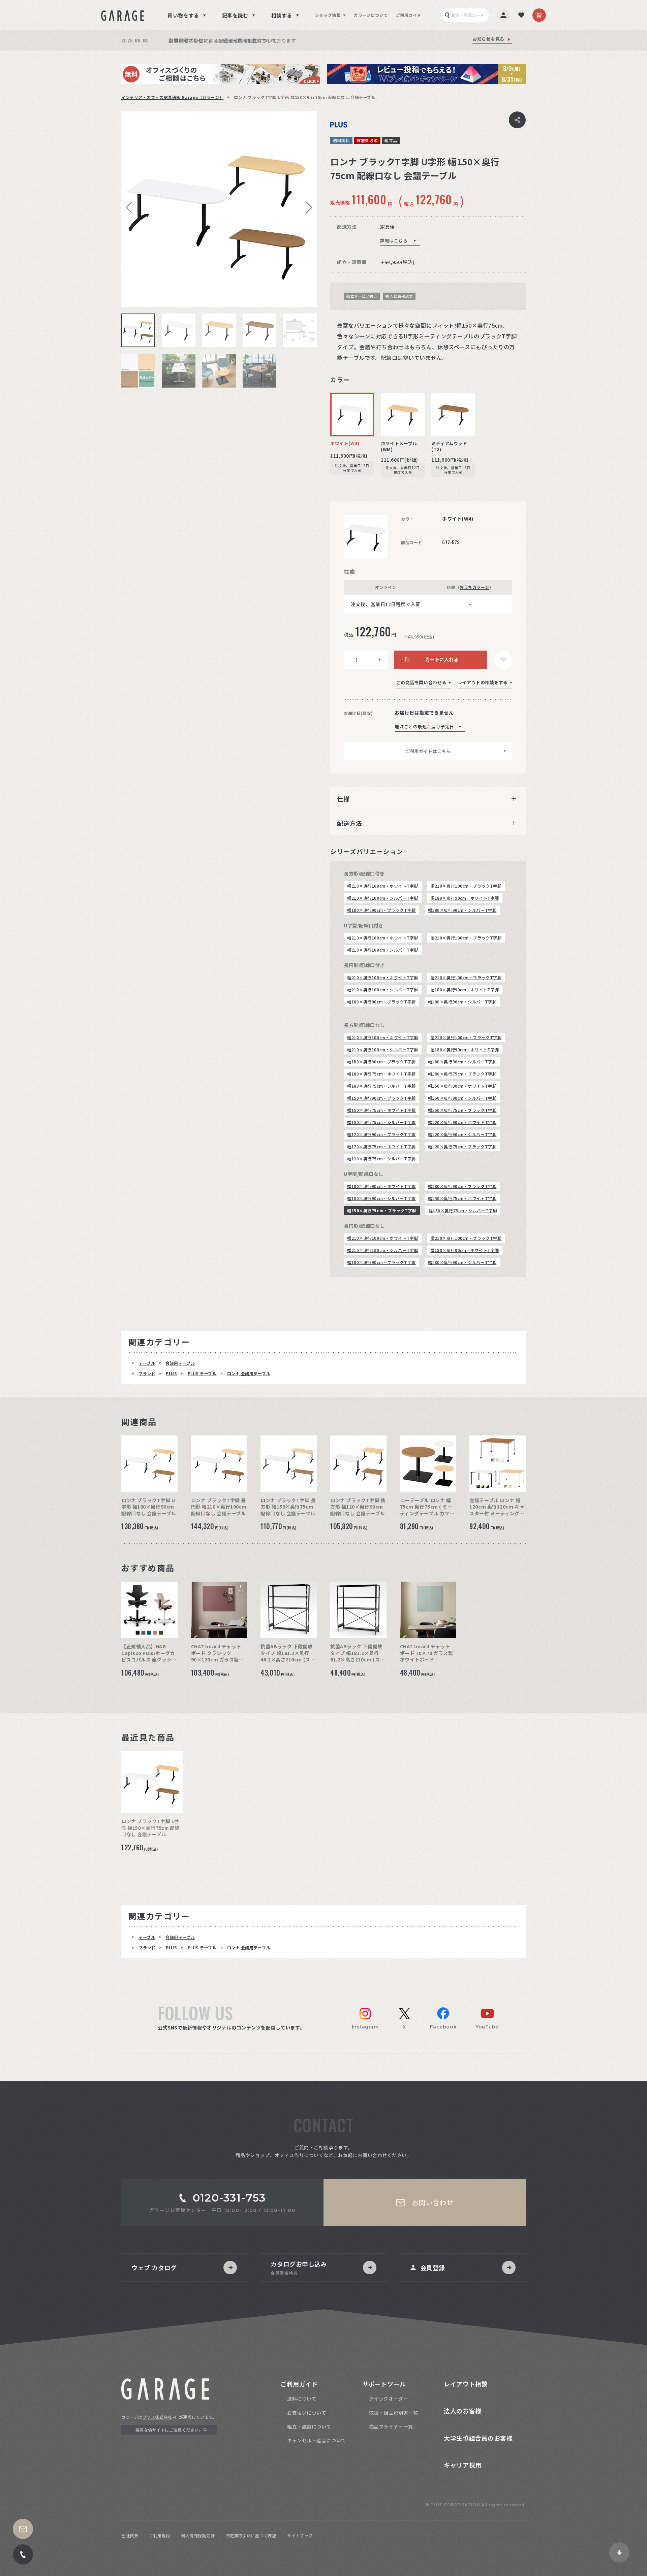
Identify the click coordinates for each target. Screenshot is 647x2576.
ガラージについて (371, 15)
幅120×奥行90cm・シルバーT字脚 (462, 1134)
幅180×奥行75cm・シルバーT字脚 (381, 1086)
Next (307, 207)
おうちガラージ (474, 587)
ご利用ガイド (409, 15)
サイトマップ (300, 2535)
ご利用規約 (160, 2535)
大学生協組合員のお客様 (478, 2438)
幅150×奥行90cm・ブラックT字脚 (381, 1098)
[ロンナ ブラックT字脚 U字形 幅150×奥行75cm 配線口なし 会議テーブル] (219, 209)
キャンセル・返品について (317, 2440)
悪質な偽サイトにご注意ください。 (169, 2430)
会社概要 (130, 2535)
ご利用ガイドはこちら (428, 751)
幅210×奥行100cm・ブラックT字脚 (466, 886)
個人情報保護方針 (198, 2535)
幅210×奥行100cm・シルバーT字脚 (383, 898)
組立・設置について (309, 2426)
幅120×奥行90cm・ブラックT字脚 (381, 1134)
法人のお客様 (463, 2411)
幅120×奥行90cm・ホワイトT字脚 (462, 1122)
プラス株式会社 (157, 2417)
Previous (131, 207)
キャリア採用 (463, 2465)
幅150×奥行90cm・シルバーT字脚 (462, 1098)
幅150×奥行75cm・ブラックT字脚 (462, 1110)
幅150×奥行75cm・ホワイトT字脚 (381, 1110)
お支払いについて (307, 2413)
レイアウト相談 (466, 2384)
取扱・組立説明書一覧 (394, 2413)
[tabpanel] (219, 209)
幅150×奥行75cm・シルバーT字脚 (381, 1122)
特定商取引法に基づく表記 (251, 2535)
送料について (302, 2399)
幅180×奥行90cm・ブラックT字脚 (381, 910)
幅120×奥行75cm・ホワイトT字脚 (381, 1146)
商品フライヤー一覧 (391, 2426)
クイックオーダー (389, 2399)
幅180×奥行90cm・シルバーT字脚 (462, 910)
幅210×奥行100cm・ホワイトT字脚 (383, 886)
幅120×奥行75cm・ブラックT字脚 (462, 1146)
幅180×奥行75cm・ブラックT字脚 (462, 1074)
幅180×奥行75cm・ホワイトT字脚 (381, 1074)
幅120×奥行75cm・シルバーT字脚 (381, 1159)
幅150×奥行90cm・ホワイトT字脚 (462, 1086)
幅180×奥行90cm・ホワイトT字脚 (465, 898)
